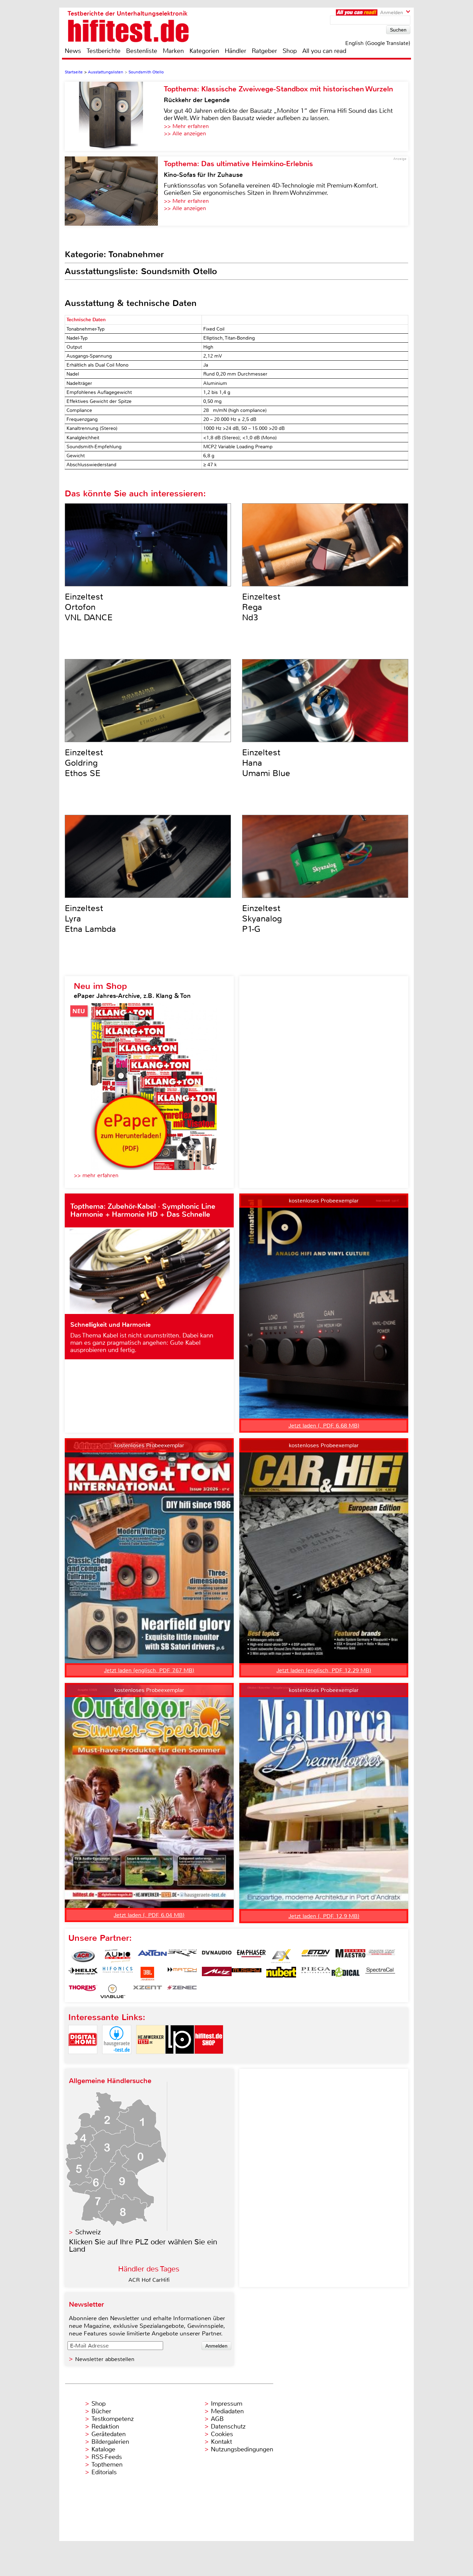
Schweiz (88, 2232)
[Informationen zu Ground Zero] (380, 1956)
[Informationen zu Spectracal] (380, 1974)
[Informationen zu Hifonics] (118, 1974)
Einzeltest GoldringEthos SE (84, 763)
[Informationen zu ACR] (83, 1956)
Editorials (104, 2472)
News (73, 51)
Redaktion (105, 2426)
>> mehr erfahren (96, 1175)
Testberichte (104, 51)
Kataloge (103, 2449)
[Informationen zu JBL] (148, 1974)
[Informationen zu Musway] (247, 1974)
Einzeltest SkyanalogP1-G (262, 919)
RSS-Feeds (107, 2457)
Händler (235, 51)
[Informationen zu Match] (182, 1974)
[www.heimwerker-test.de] (151, 2060)
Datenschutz (228, 2426)
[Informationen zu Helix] (83, 1974)
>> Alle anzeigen (185, 133)
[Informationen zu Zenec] (182, 1991)
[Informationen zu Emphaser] (251, 1956)
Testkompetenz (113, 2419)
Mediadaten (227, 2411)
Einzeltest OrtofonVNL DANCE (89, 607)
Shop (290, 51)
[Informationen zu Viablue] (113, 1991)
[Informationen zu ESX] (281, 1956)
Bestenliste (142, 51)
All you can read (324, 51)
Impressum (227, 2404)
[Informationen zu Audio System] (118, 1956)
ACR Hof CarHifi (149, 2280)
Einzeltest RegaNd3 (261, 607)
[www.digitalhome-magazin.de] (83, 2060)
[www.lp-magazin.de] (180, 2060)
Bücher (101, 2411)
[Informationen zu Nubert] (281, 1974)
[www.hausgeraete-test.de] (117, 2060)
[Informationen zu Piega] (316, 1974)
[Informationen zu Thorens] (83, 1991)
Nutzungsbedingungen (242, 2449)
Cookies (222, 2434)
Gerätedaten (109, 2434)
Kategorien (204, 51)
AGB (217, 2419)
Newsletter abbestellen (105, 2359)
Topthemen (107, 2465)
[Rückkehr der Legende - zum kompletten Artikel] (114, 116)
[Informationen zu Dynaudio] (217, 1956)
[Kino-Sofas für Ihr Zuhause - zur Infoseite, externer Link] (114, 191)
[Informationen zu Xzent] (148, 1991)
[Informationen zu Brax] (182, 1956)
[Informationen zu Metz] (217, 1974)
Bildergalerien (110, 2442)
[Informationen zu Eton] (316, 1956)
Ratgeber (264, 51)
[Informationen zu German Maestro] (350, 1956)
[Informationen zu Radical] (346, 1974)
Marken (173, 51)
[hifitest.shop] (209, 2060)
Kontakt (221, 2442)
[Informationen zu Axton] (152, 1956)
